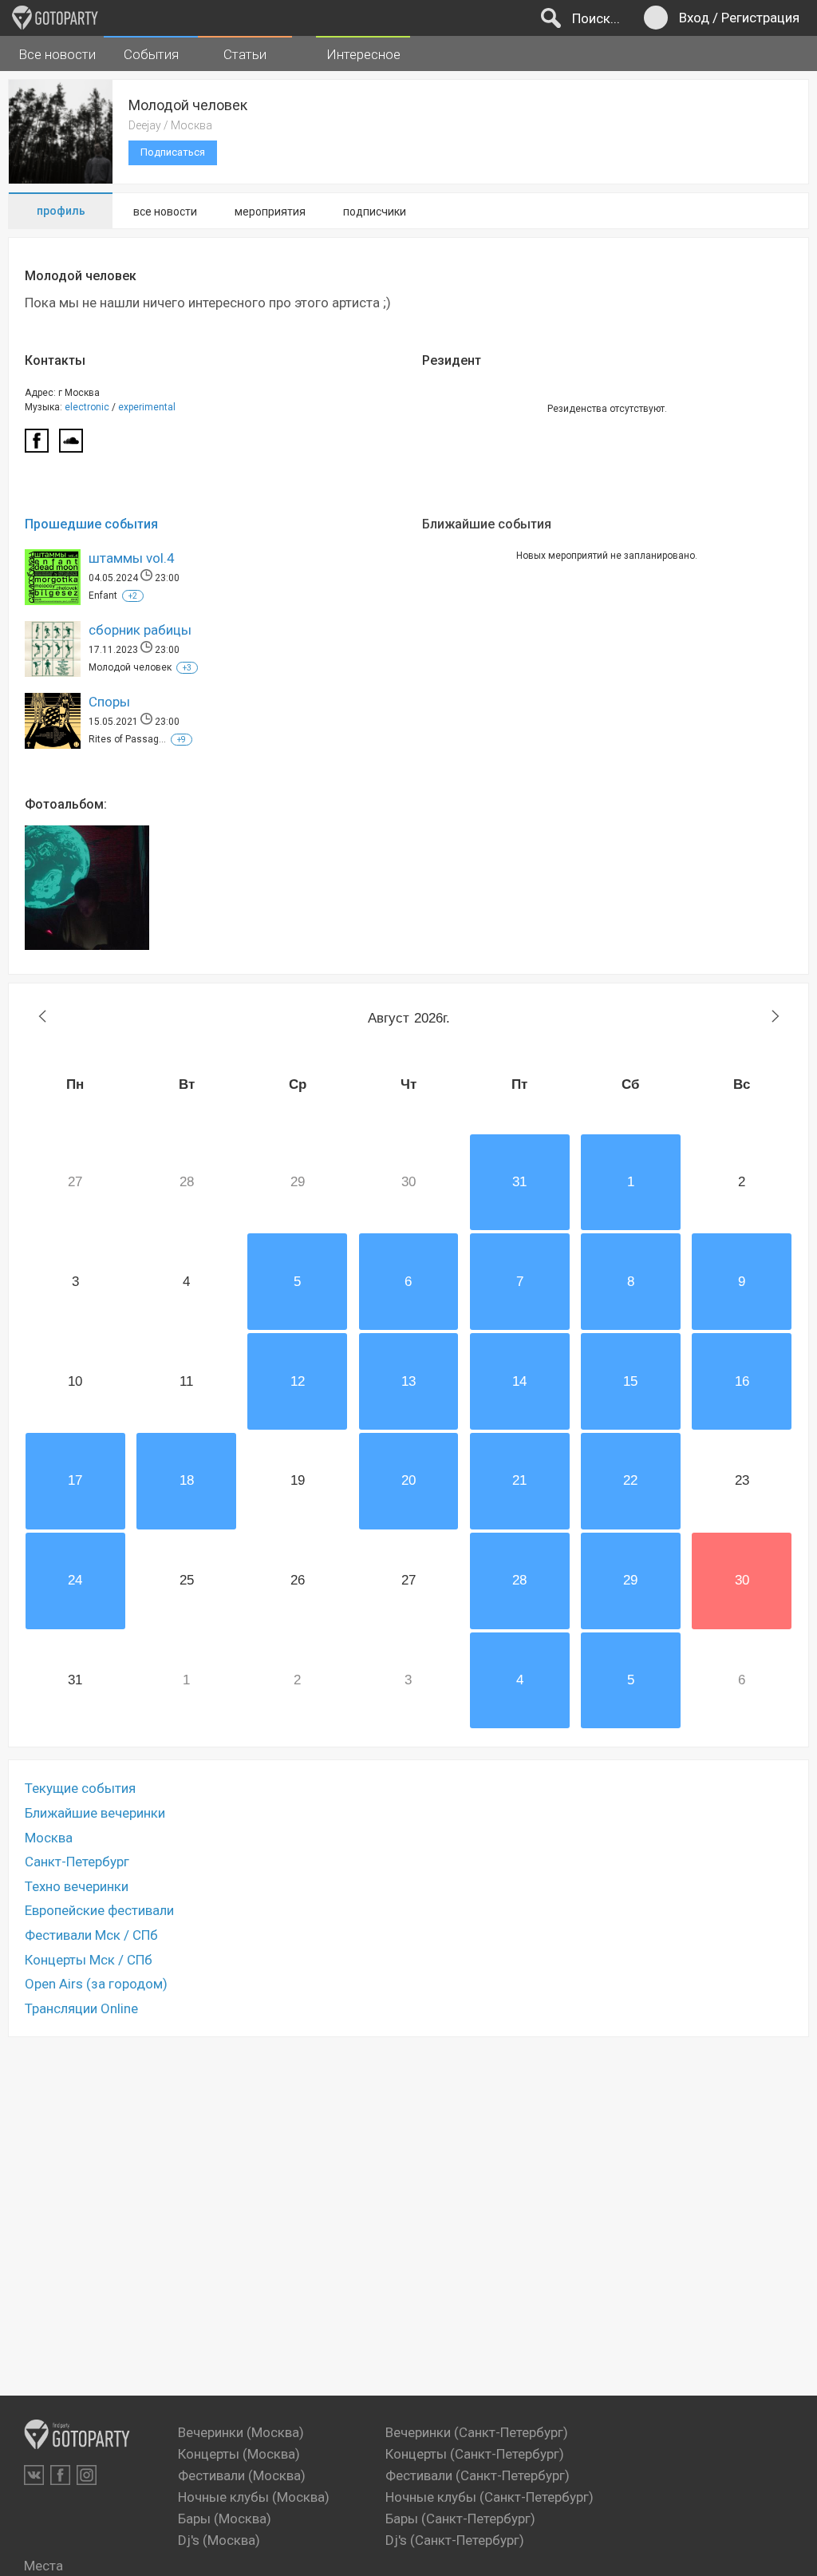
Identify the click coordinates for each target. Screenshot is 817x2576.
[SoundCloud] (71, 445)
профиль (61, 211)
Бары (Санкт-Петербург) (460, 2519)
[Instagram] (87, 2475)
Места (43, 2566)
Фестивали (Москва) (242, 2475)
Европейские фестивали (99, 1910)
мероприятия (270, 212)
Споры (109, 702)
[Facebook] (37, 445)
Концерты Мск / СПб (89, 1960)
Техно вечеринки (77, 1886)
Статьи (245, 54)
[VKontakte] (34, 2475)
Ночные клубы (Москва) (254, 2497)
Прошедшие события (91, 524)
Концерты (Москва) (239, 2454)
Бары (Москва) (225, 2519)
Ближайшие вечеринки (95, 1813)
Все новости (57, 54)
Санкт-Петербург (77, 1862)
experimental (147, 407)
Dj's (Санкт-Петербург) (455, 2540)
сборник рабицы (140, 630)
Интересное (363, 54)
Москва (49, 1838)
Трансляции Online (81, 2008)
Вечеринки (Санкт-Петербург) (477, 2432)
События (151, 54)
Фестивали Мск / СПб (91, 1935)
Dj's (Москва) (219, 2540)
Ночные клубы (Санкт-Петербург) (489, 2497)
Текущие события (80, 1788)
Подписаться (173, 152)
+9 (182, 740)
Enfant (103, 596)
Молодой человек (130, 667)
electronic (87, 407)
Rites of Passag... (127, 739)
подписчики (375, 212)
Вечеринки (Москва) (241, 2432)
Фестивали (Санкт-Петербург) (478, 2475)
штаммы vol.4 (132, 558)
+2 (133, 596)
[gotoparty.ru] (55, 18)
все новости (165, 212)
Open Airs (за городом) (96, 1984)
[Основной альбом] (87, 888)
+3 (187, 668)
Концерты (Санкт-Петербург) (475, 2454)
